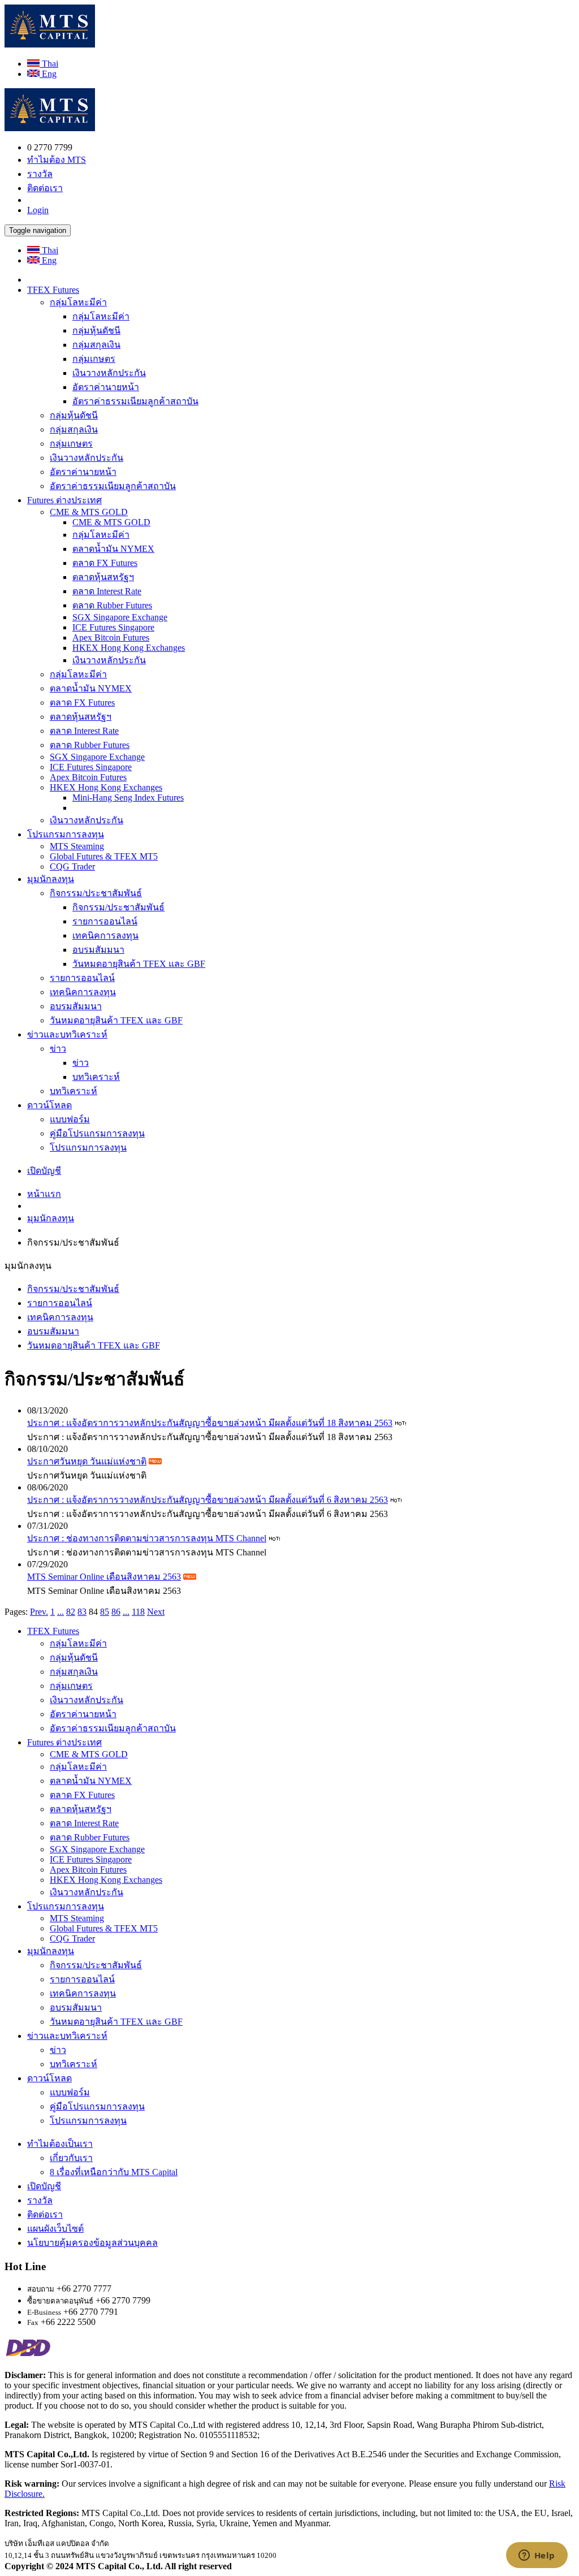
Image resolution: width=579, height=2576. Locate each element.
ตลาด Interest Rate (107, 591)
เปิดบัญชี (44, 1171)
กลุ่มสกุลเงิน (96, 345)
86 (116, 1612)
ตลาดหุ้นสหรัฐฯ (103, 577)
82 (71, 1612)
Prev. (39, 1612)
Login (38, 210)
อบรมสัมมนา (98, 950)
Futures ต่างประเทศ (64, 500)
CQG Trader (72, 866)
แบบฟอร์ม (70, 1119)
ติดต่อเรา (45, 188)
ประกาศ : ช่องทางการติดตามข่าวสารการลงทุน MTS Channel (147, 1538)
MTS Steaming (77, 846)
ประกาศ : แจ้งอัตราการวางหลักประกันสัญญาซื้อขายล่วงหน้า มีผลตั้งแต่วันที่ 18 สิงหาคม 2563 (210, 1423)
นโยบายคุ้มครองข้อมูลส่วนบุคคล (92, 2243)
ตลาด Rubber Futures (112, 605)
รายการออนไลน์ (105, 921)
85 (105, 1612)
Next (156, 1612)
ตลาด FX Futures (105, 563)
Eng (48, 74)
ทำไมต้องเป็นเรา (60, 2144)
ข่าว (58, 1049)
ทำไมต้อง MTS (57, 160)
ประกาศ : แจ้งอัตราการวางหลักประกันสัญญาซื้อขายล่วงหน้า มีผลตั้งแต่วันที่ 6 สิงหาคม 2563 (208, 1500)
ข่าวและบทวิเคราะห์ (67, 1034)
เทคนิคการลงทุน (105, 935)
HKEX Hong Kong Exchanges (129, 648)
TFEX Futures (53, 290)
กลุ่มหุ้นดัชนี (96, 330)
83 (82, 1612)
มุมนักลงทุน (51, 879)
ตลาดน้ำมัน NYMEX (113, 549)
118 (138, 1612)
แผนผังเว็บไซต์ (55, 2229)
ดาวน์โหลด (49, 1105)
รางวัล (40, 174)
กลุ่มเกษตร (94, 359)
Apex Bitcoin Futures (111, 637)
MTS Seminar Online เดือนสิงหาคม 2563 (104, 1577)
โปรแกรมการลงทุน (66, 834)
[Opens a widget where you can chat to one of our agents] (537, 2556)
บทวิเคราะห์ (96, 1077)
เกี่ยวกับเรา (71, 2158)
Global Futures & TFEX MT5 (104, 856)
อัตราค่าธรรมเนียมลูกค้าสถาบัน (135, 401)
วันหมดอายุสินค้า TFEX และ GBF (139, 964)
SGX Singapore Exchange (120, 617)
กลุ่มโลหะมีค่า (78, 302)
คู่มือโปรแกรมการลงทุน (97, 1133)
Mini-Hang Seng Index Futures (128, 798)
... (61, 1612)
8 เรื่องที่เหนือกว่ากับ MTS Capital (114, 2172)
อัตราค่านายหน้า (106, 387)
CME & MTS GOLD (89, 512)
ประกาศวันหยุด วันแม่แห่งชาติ (87, 1461)
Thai (49, 64)
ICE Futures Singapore (113, 627)
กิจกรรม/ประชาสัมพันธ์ (96, 893)
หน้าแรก (44, 1194)
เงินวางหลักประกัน (109, 373)
